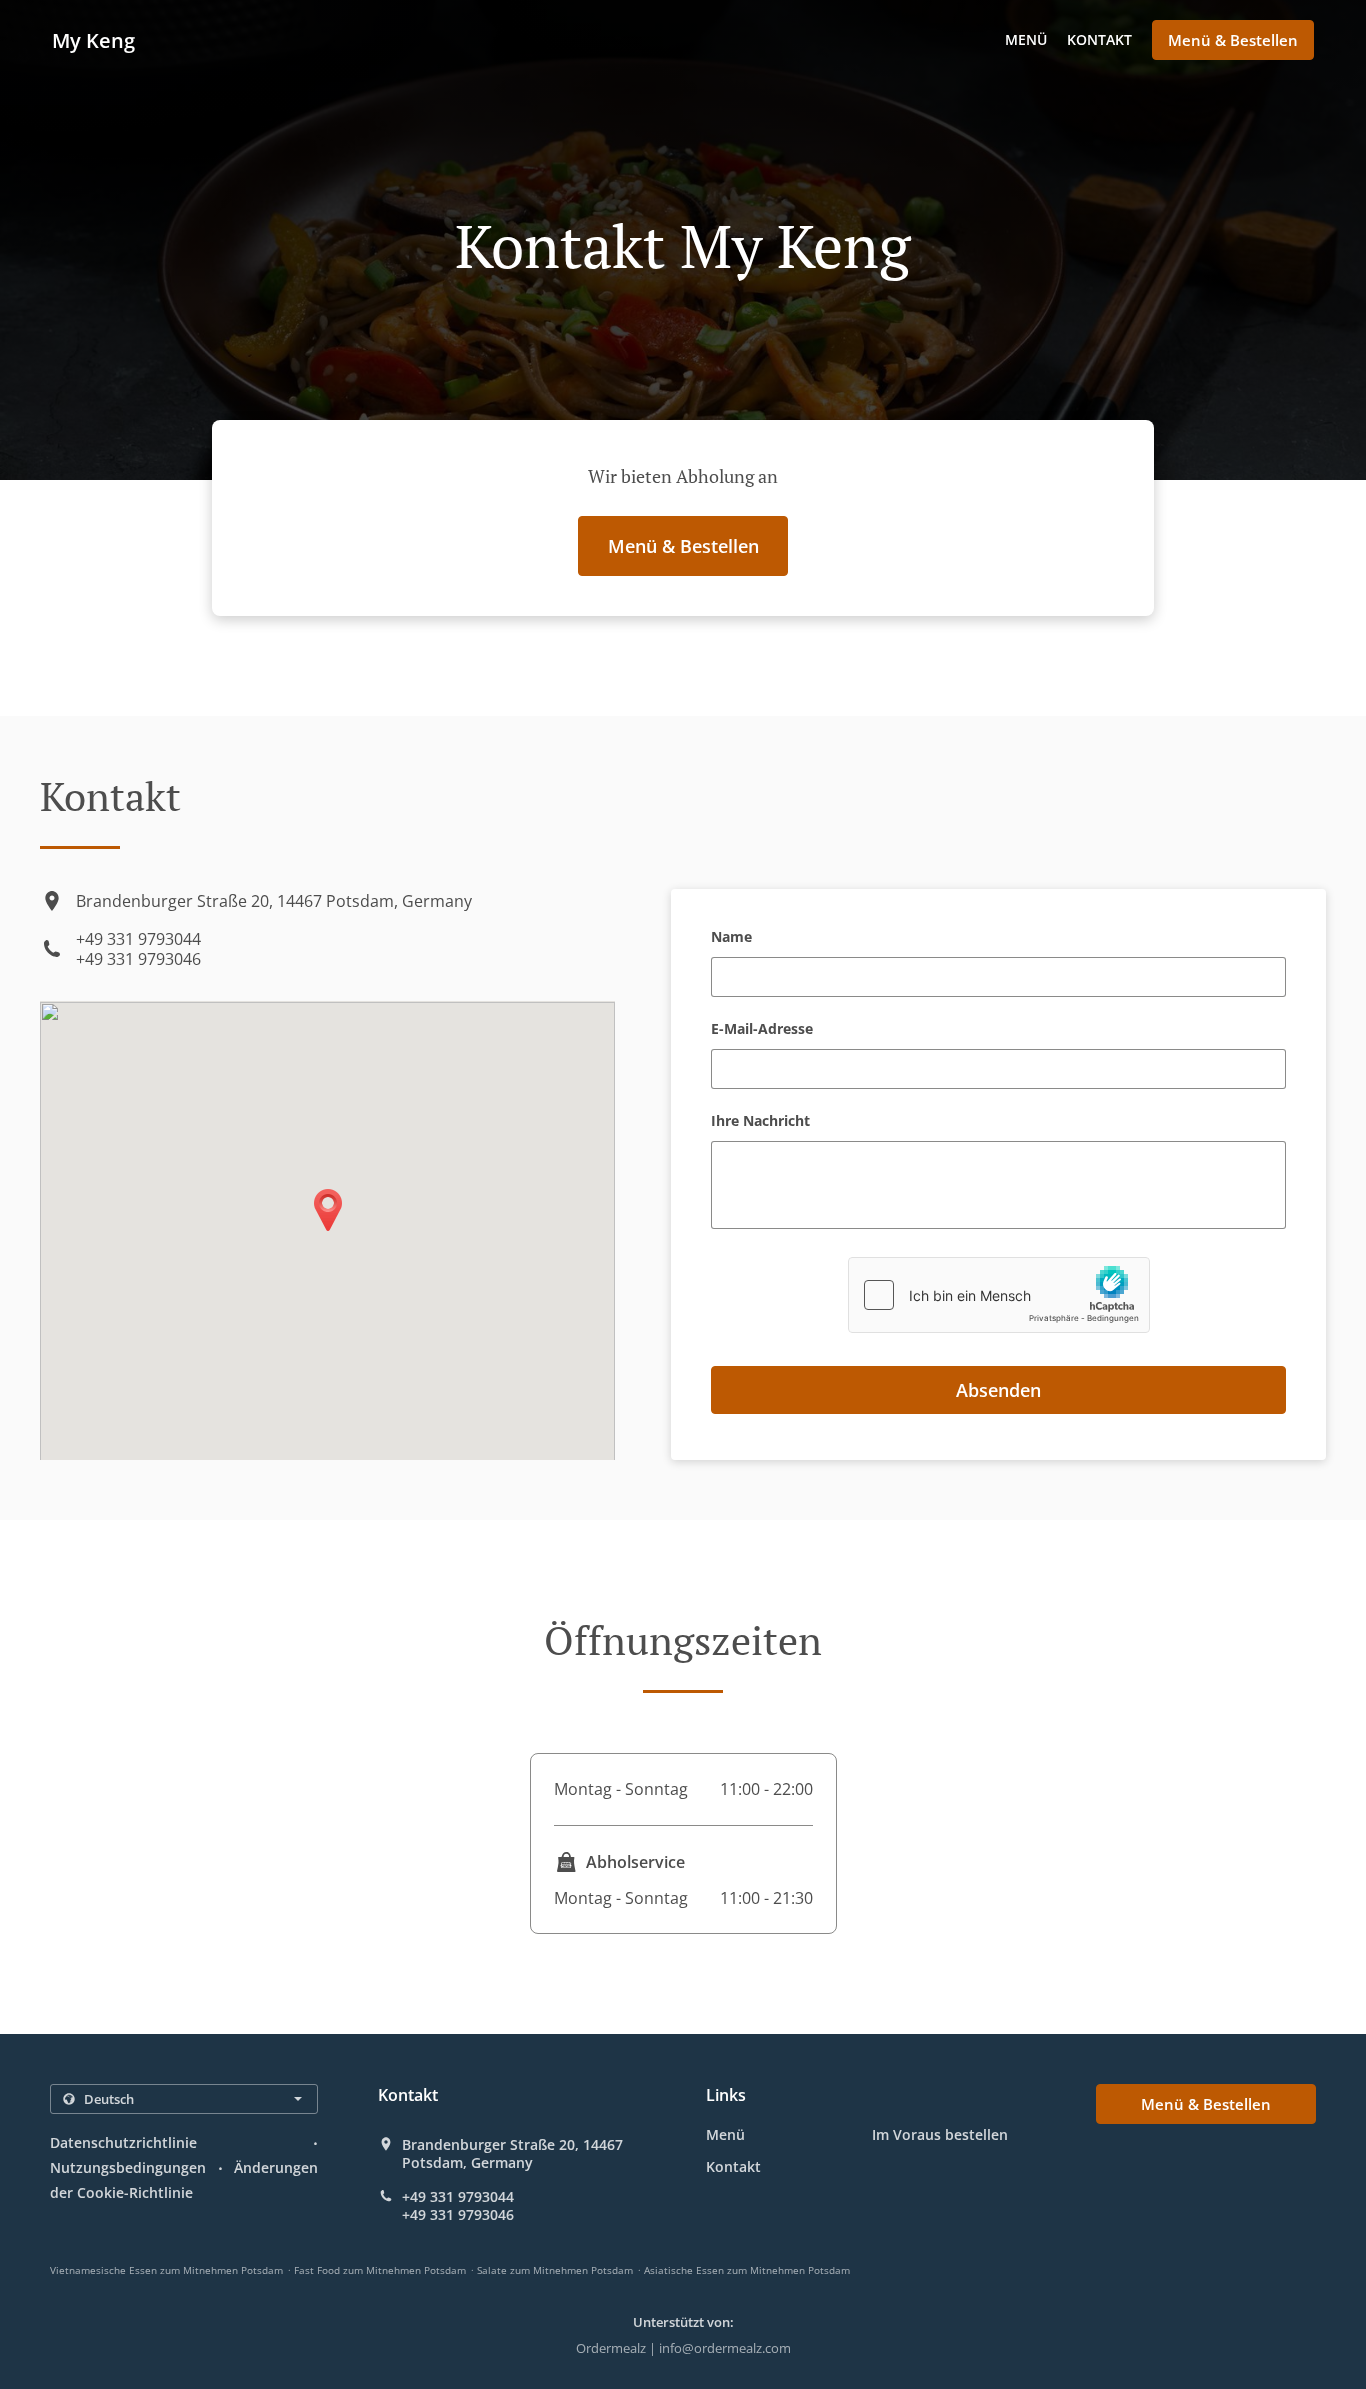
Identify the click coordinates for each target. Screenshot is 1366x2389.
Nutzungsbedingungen (128, 2167)
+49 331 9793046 (138, 959)
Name (731, 937)
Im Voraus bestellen (940, 2134)
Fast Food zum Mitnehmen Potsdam (380, 2270)
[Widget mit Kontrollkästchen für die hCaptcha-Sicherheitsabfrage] (999, 1295)
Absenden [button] (998, 1390)
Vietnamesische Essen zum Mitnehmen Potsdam (166, 2270)
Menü (1026, 39)
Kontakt (1099, 39)
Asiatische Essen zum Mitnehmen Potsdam (747, 2270)
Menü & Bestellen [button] (1233, 40)
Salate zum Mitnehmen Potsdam (555, 2270)
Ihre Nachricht (760, 1121)
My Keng (93, 40)
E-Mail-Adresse (762, 1029)
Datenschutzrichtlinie (123, 2142)
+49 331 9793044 (138, 939)
